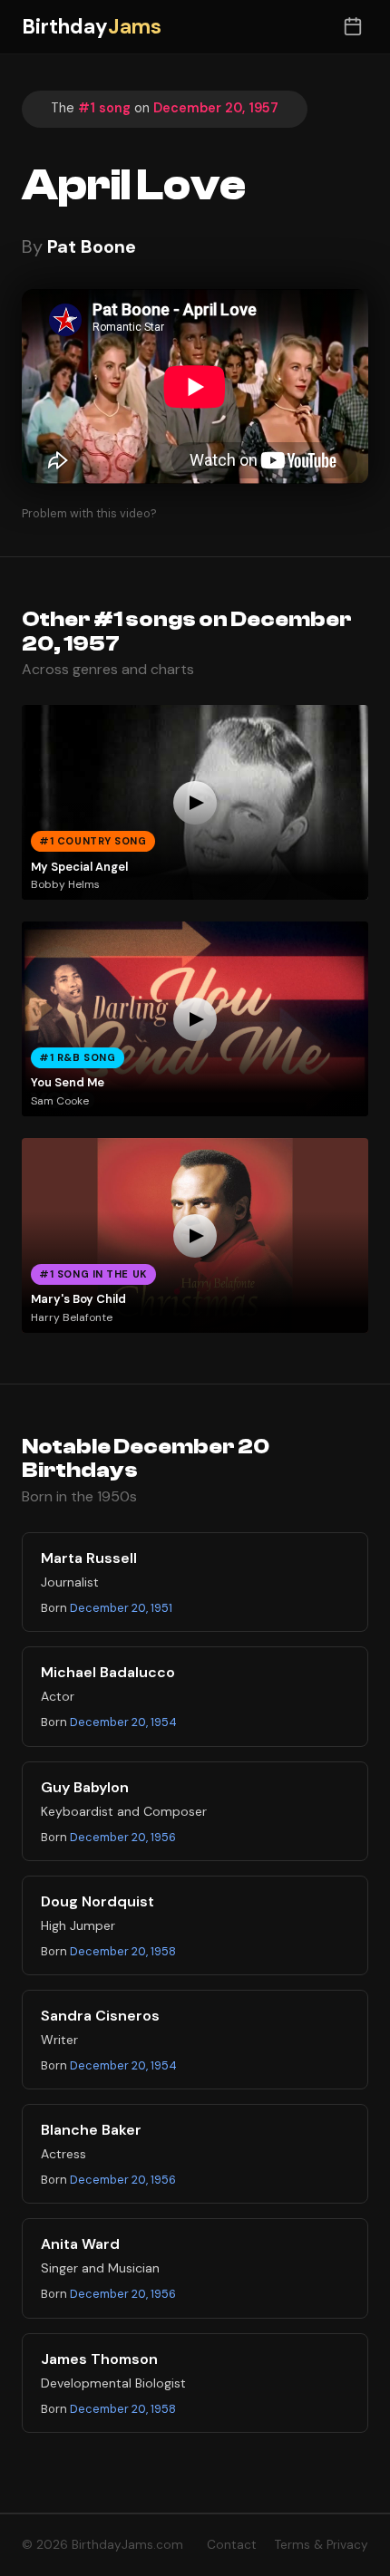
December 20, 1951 (121, 1608)
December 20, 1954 (123, 1722)
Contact (232, 2545)
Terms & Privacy (322, 2545)
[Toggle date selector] (352, 27)
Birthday (92, 27)
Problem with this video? (89, 513)
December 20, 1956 (123, 1837)
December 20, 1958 (123, 1951)
